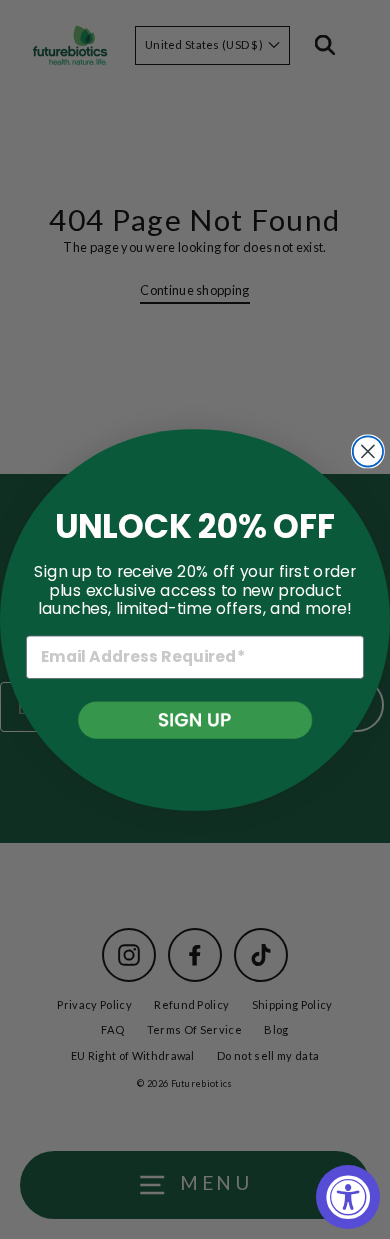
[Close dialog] (368, 451)
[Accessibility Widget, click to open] (348, 1197)
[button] (195, 719)
